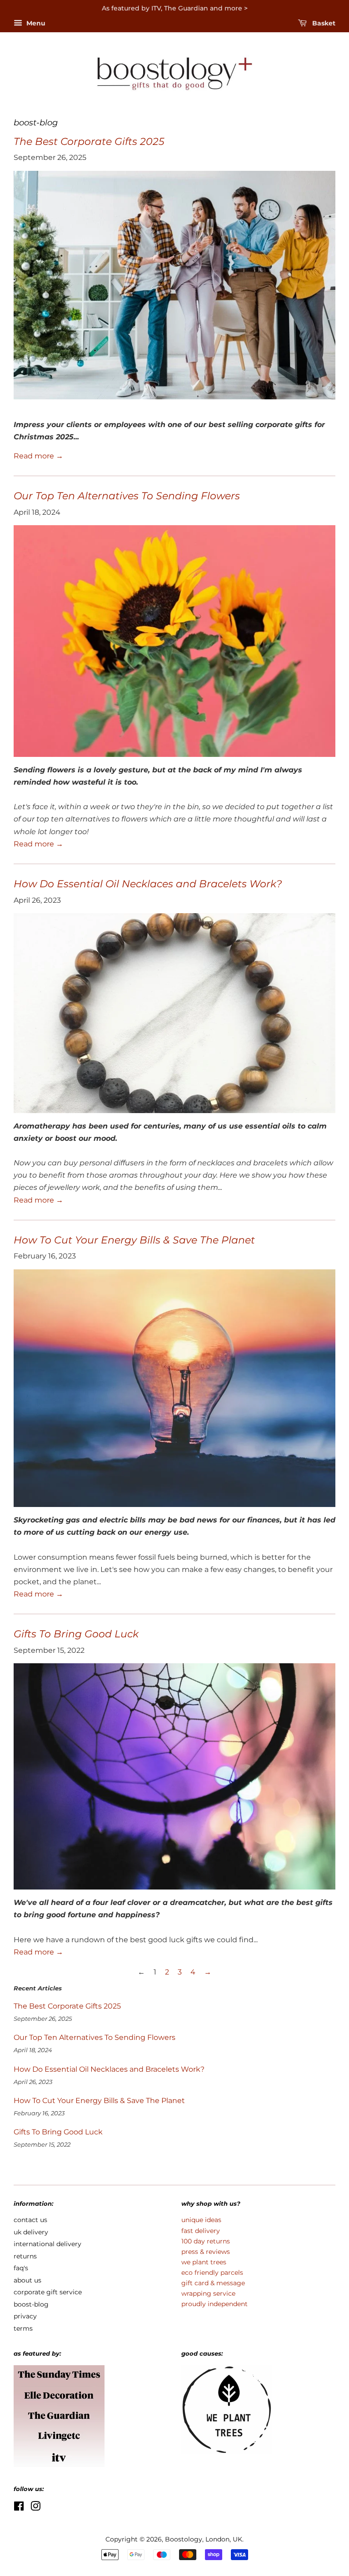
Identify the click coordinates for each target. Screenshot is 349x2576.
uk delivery (31, 2232)
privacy (25, 2316)
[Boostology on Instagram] (35, 2508)
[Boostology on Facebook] (19, 2508)
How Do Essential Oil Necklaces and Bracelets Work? (148, 884)
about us (27, 2280)
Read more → (38, 456)
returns (25, 2256)
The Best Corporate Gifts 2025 (89, 142)
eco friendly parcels (212, 2273)
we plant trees (204, 2262)
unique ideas (201, 2220)
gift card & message (213, 2283)
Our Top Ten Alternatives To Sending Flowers (127, 496)
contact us (30, 2220)
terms (23, 2328)
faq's (21, 2268)
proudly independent (214, 2304)
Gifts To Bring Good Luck (76, 1634)
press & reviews (206, 2252)
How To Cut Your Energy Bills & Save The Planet (134, 1240)
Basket (323, 23)
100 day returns (206, 2241)
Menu (35, 23)
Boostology (184, 2539)
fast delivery (201, 2231)
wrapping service (208, 2293)
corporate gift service (48, 2292)
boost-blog (31, 2304)
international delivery (47, 2244)
